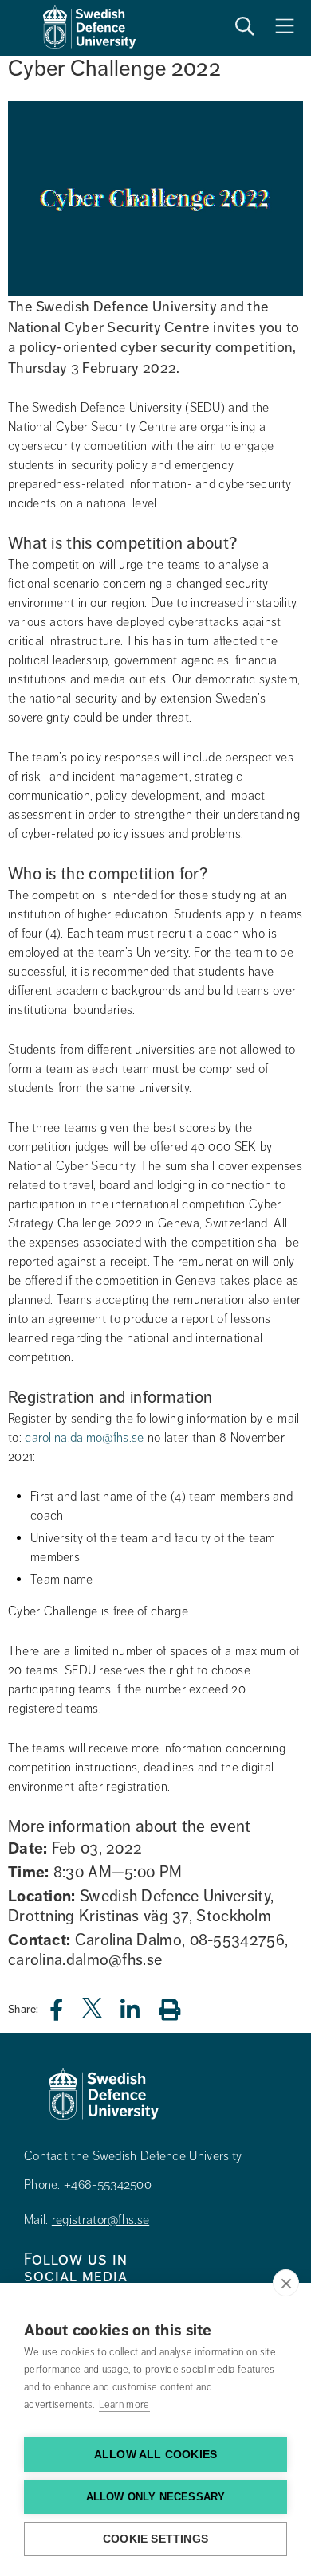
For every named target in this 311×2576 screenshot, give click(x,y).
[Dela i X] (93, 2014)
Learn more (124, 2405)
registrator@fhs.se (100, 2220)
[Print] (177, 2009)
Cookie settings (155, 2539)
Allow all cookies (155, 2455)
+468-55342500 (108, 2185)
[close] (286, 2283)
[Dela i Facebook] (66, 2014)
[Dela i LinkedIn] (140, 2014)
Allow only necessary (156, 2497)
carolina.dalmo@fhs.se (84, 1438)
